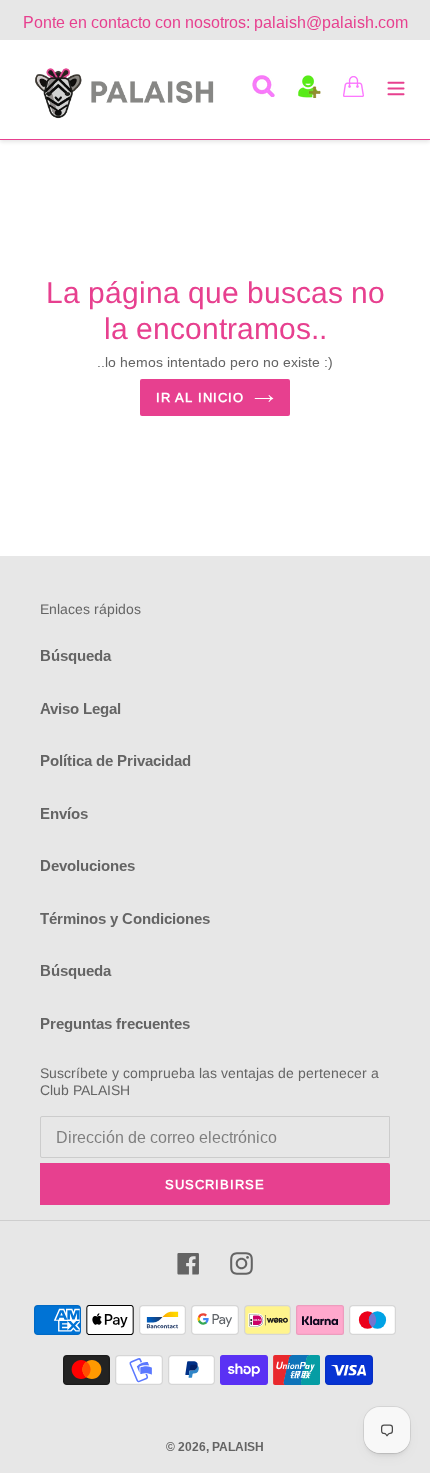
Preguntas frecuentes (115, 1023)
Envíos (64, 813)
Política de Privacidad (115, 760)
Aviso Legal (80, 708)
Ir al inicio (200, 397)
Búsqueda (75, 655)
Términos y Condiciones (125, 918)
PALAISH (238, 1447)
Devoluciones (87, 865)
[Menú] (396, 86)
